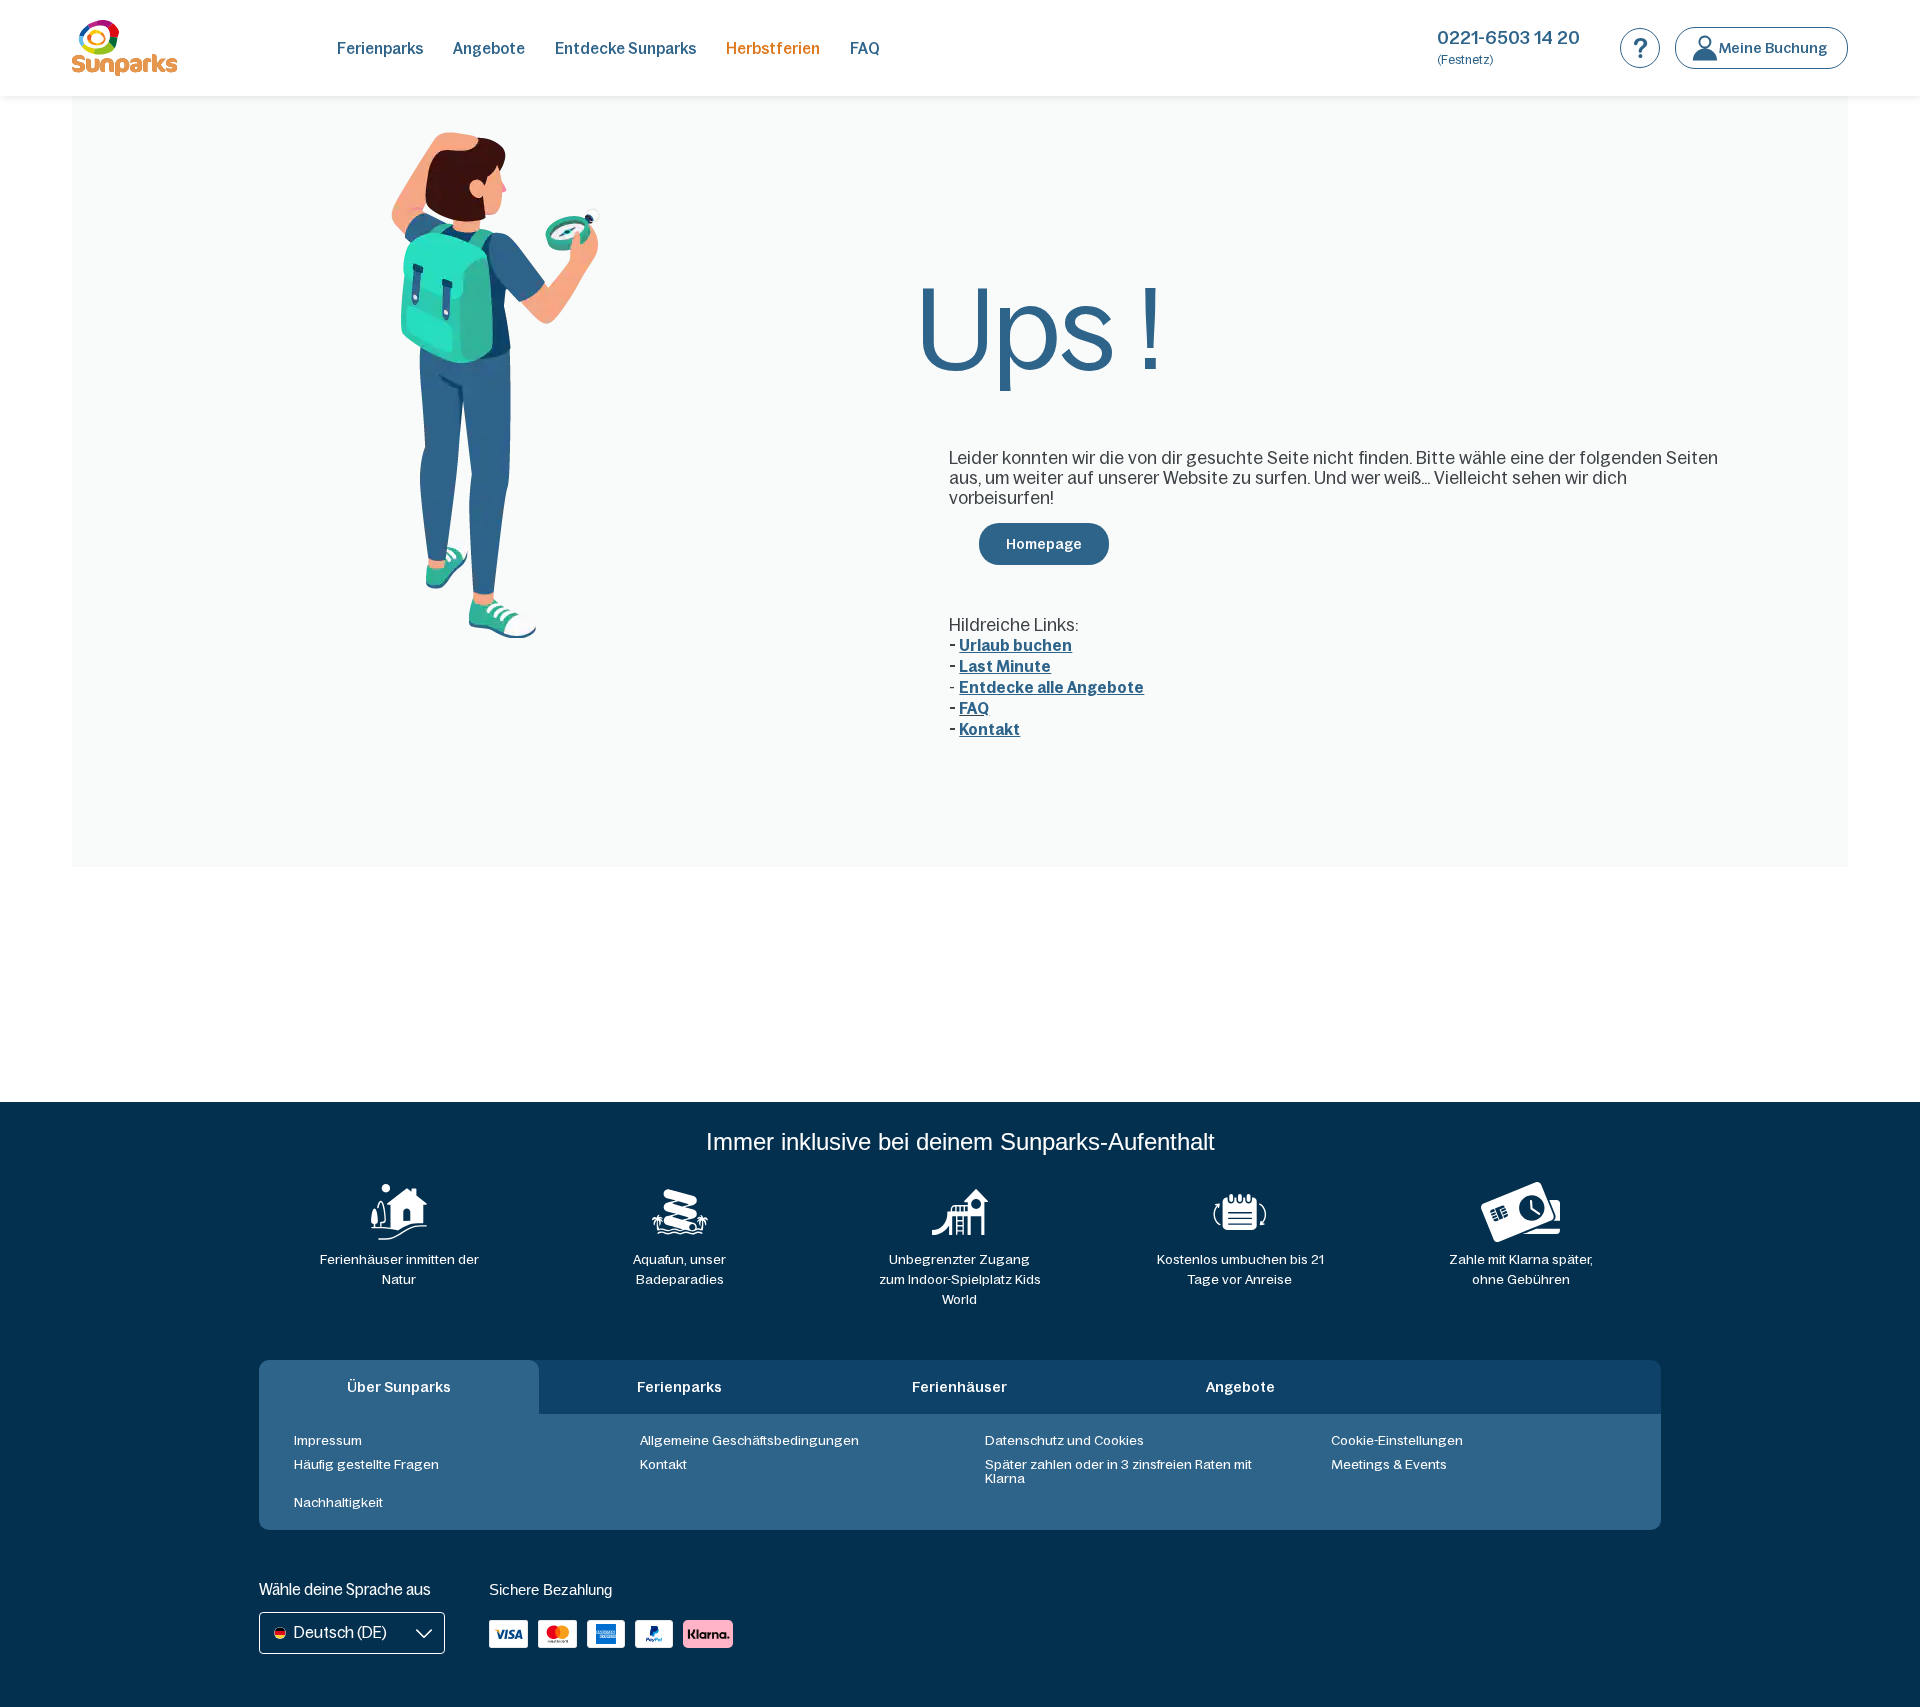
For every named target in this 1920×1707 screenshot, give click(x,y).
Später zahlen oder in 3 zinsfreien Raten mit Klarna (1118, 1471)
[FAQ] (1640, 48)
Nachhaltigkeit (338, 1502)
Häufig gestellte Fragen (366, 1464)
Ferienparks (380, 48)
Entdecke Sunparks (625, 48)
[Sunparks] (124, 48)
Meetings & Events (1389, 1464)
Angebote (489, 48)
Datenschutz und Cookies (1064, 1440)
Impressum (328, 1440)
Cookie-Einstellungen (1397, 1440)
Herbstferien (773, 48)
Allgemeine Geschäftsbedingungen (749, 1440)
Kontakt (663, 1464)
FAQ (865, 48)
